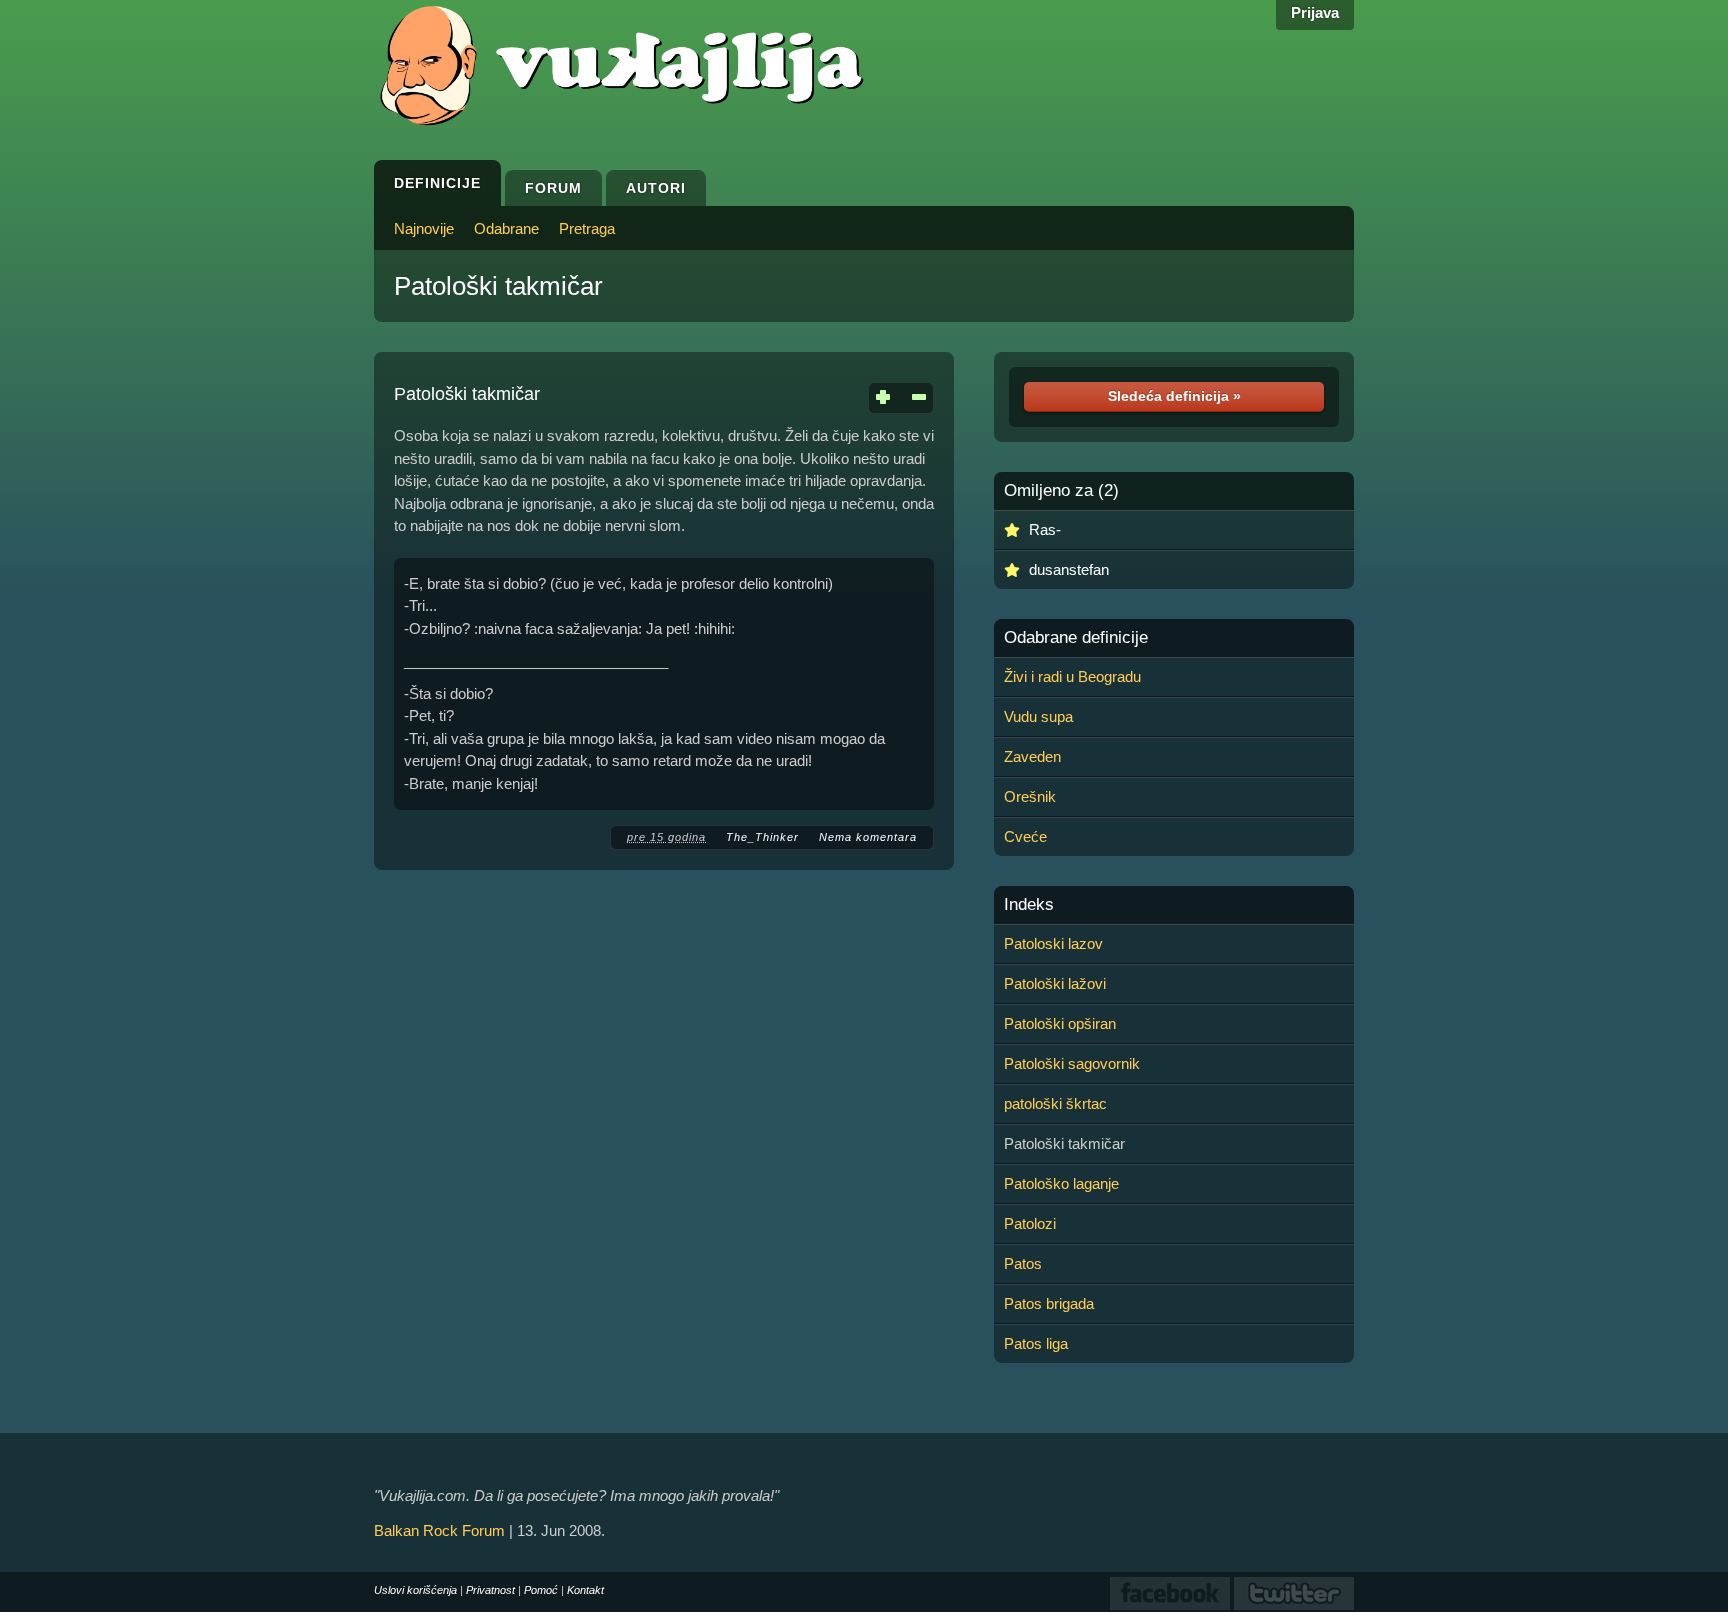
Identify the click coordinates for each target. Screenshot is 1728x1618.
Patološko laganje (1061, 1183)
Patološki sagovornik (1072, 1063)
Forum (553, 188)
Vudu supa (1038, 716)
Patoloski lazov (1053, 943)
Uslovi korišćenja (415, 1590)
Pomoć (541, 1590)
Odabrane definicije (1076, 638)
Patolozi (1030, 1223)
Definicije (437, 183)
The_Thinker (762, 837)
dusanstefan (1069, 569)
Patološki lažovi (1055, 983)
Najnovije (424, 228)
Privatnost (490, 1590)
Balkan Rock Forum (439, 1530)
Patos (1023, 1263)
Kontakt (585, 1590)
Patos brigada (1049, 1303)
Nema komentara (868, 837)
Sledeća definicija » (1174, 396)
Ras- (1045, 529)
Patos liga (1036, 1343)
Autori (656, 188)
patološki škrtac (1055, 1103)
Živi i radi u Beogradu (1072, 676)
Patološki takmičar (498, 286)
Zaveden (1032, 756)
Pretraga (587, 228)
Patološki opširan (1060, 1023)
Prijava (1315, 12)
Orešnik (1030, 796)
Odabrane (506, 228)
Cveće (1025, 836)
